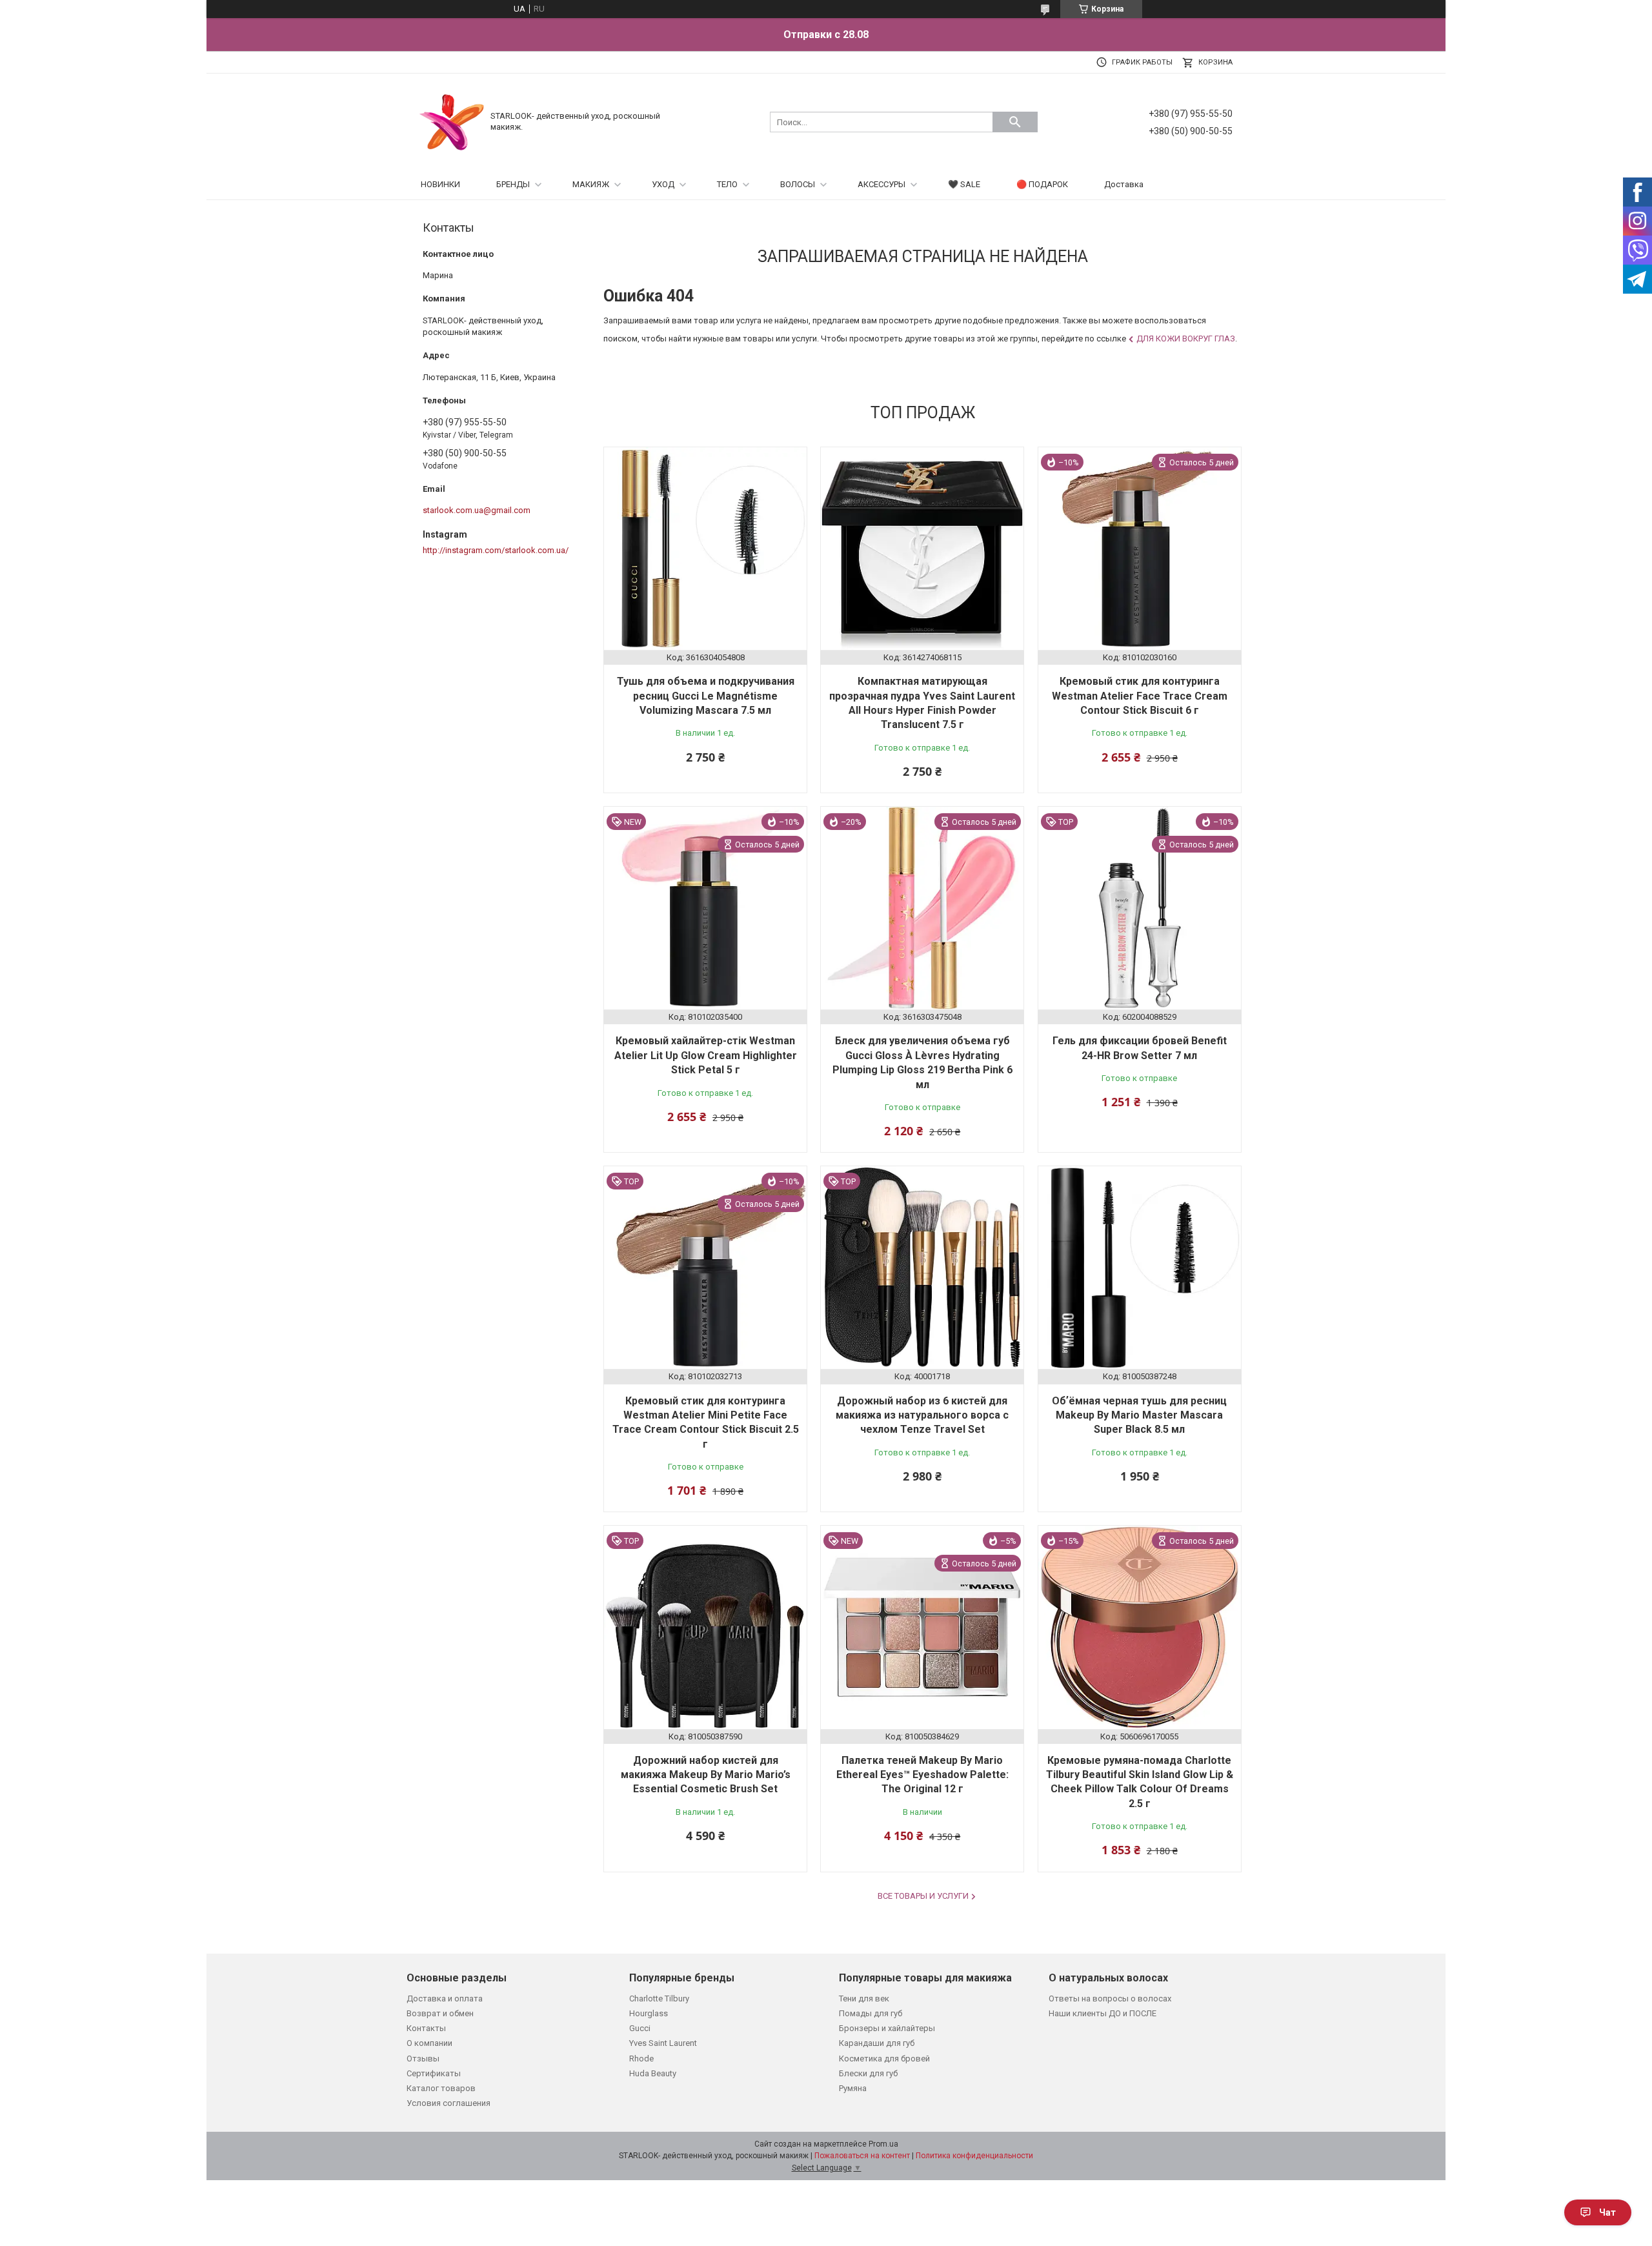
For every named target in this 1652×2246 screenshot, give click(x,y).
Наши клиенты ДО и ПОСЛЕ (1103, 2013)
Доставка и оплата (445, 1998)
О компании (429, 2043)
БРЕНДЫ (513, 184)
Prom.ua (883, 2144)
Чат (1607, 2212)
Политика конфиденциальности (974, 2156)
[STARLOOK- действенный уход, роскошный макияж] (452, 121)
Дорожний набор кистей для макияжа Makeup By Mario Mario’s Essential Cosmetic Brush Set (706, 1775)
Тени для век (864, 1998)
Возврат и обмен (440, 2013)
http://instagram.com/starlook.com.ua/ (496, 550)
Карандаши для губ (877, 2043)
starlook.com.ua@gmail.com (477, 510)
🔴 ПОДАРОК (1042, 184)
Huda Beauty (653, 2073)
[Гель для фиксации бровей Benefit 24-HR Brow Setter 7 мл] (1140, 908)
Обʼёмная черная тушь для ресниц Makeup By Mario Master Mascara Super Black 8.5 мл (1139, 1415)
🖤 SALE (964, 184)
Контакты (426, 2028)
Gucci (640, 2028)
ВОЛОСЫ (798, 184)
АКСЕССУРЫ (881, 184)
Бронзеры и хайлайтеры (887, 2028)
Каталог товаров (441, 2088)
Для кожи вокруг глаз (1186, 339)
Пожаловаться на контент (862, 2156)
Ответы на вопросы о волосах (1110, 1998)
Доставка (1124, 184)
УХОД (663, 184)
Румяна (853, 2088)
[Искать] (1015, 122)
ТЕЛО (727, 184)
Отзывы (423, 2059)
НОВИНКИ (440, 184)
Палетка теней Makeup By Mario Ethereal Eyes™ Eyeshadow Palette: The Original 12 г (922, 1775)
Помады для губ (871, 2013)
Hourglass (649, 2013)
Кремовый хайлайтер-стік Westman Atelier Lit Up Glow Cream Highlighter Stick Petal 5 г (706, 1055)
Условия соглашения (448, 2103)
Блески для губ (868, 2073)
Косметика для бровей (884, 2059)
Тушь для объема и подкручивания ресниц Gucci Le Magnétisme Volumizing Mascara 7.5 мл (706, 696)
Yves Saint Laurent (663, 2043)
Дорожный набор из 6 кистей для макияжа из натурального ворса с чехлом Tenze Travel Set (922, 1415)
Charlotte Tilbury (659, 1998)
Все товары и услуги (923, 1896)
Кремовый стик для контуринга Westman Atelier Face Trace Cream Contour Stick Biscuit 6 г (1140, 696)
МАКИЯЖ (591, 184)
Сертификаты (434, 2073)
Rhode (641, 2059)
